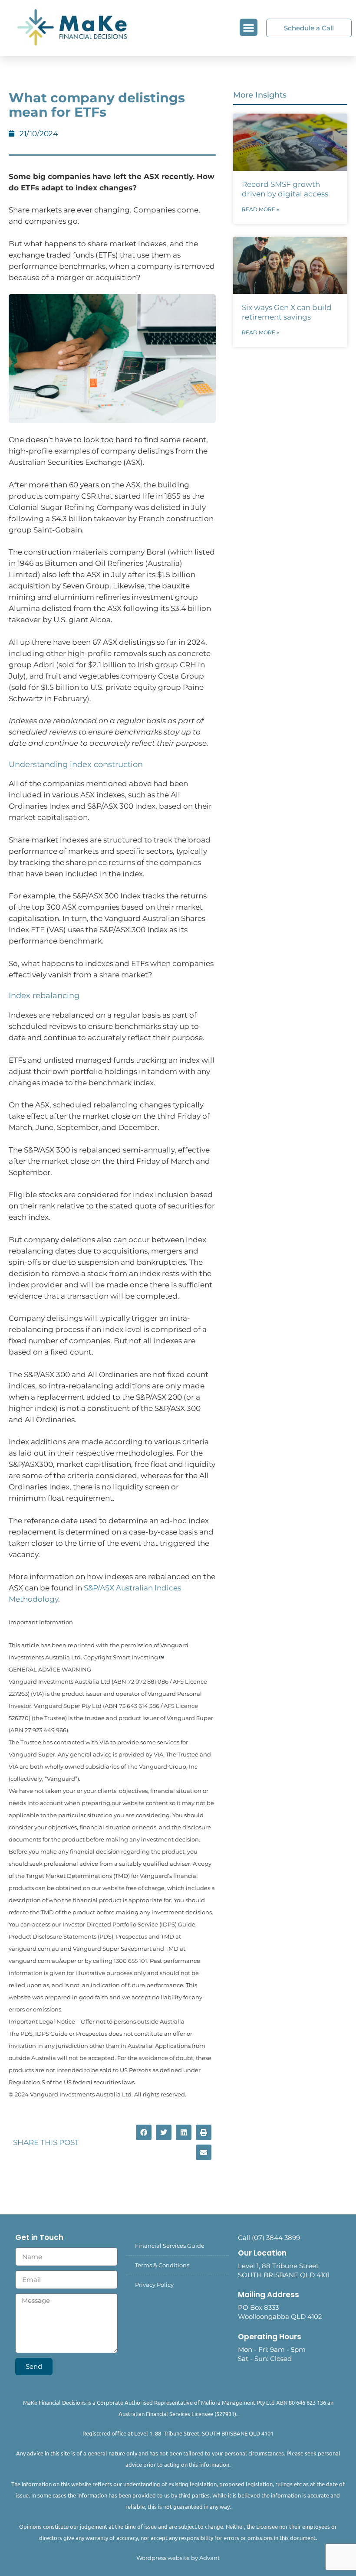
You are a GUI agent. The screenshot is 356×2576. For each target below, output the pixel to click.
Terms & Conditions (162, 2265)
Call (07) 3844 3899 (269, 2238)
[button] (249, 28)
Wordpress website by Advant (178, 2558)
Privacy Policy (154, 2285)
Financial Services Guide (170, 2246)
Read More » (260, 209)
